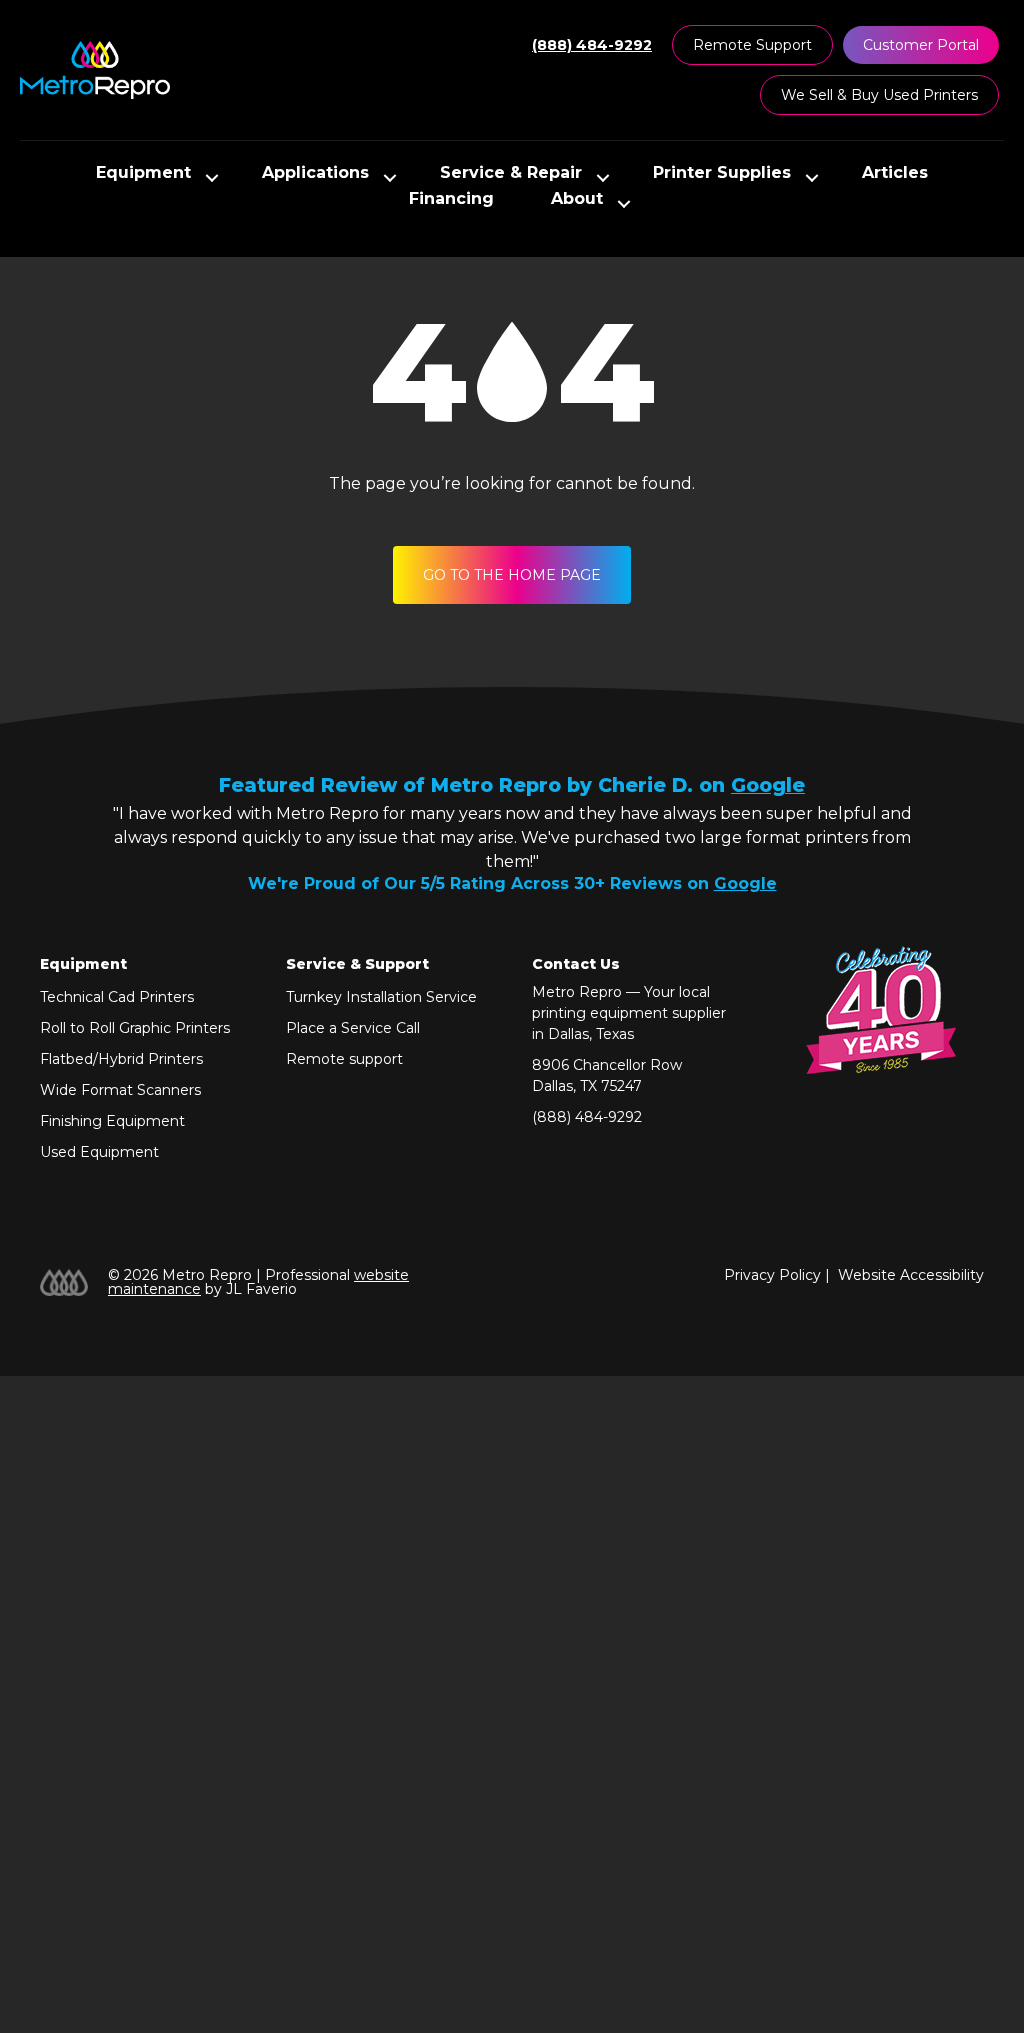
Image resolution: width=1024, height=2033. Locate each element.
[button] (212, 178)
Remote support (344, 1059)
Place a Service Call (353, 1028)
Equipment (143, 173)
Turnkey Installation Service (381, 997)
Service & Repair (511, 173)
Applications (315, 173)
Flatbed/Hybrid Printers (121, 1059)
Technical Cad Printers (117, 997)
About (577, 199)
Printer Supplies (722, 173)
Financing (451, 199)
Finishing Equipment (112, 1121)
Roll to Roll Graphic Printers (135, 1028)
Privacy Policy (772, 1275)
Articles (895, 173)
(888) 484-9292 (587, 1117)
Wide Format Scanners (120, 1090)
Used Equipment (99, 1152)
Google (768, 785)
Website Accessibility (911, 1275)
